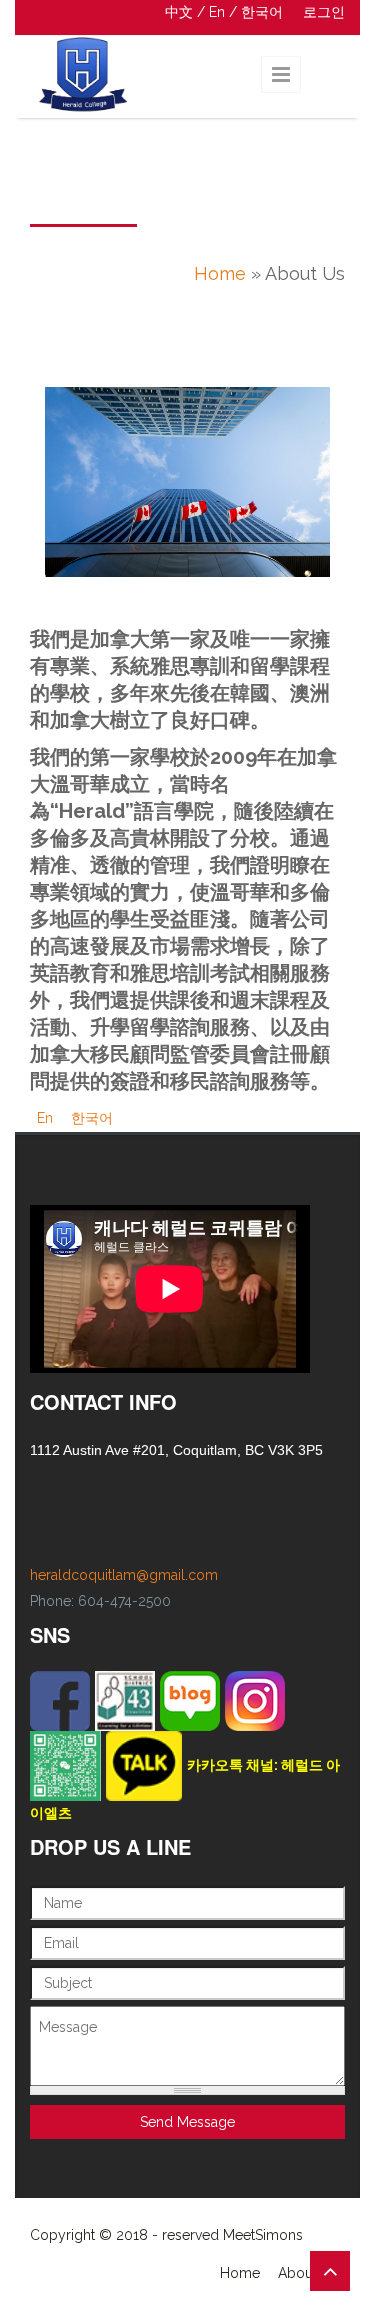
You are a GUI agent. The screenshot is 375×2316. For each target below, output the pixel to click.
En (217, 12)
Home (220, 273)
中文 (179, 12)
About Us (308, 2273)
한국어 (262, 12)
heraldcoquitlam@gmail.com (124, 1575)
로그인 (324, 12)
